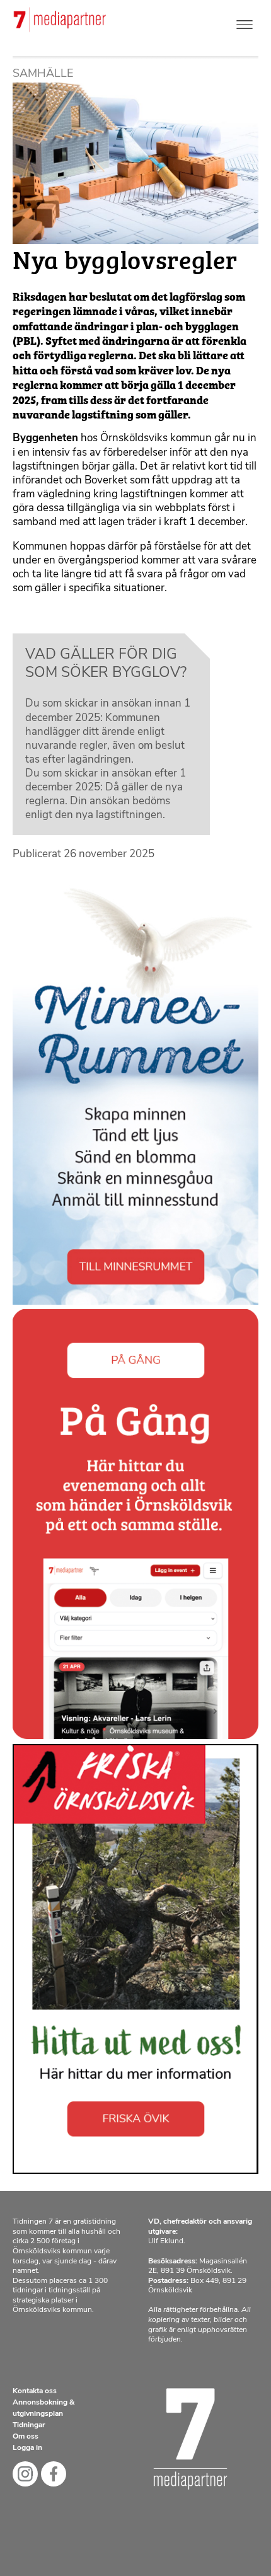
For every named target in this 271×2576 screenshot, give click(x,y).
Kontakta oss (35, 2391)
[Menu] (245, 22)
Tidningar (29, 2425)
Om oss (26, 2437)
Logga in (27, 2448)
